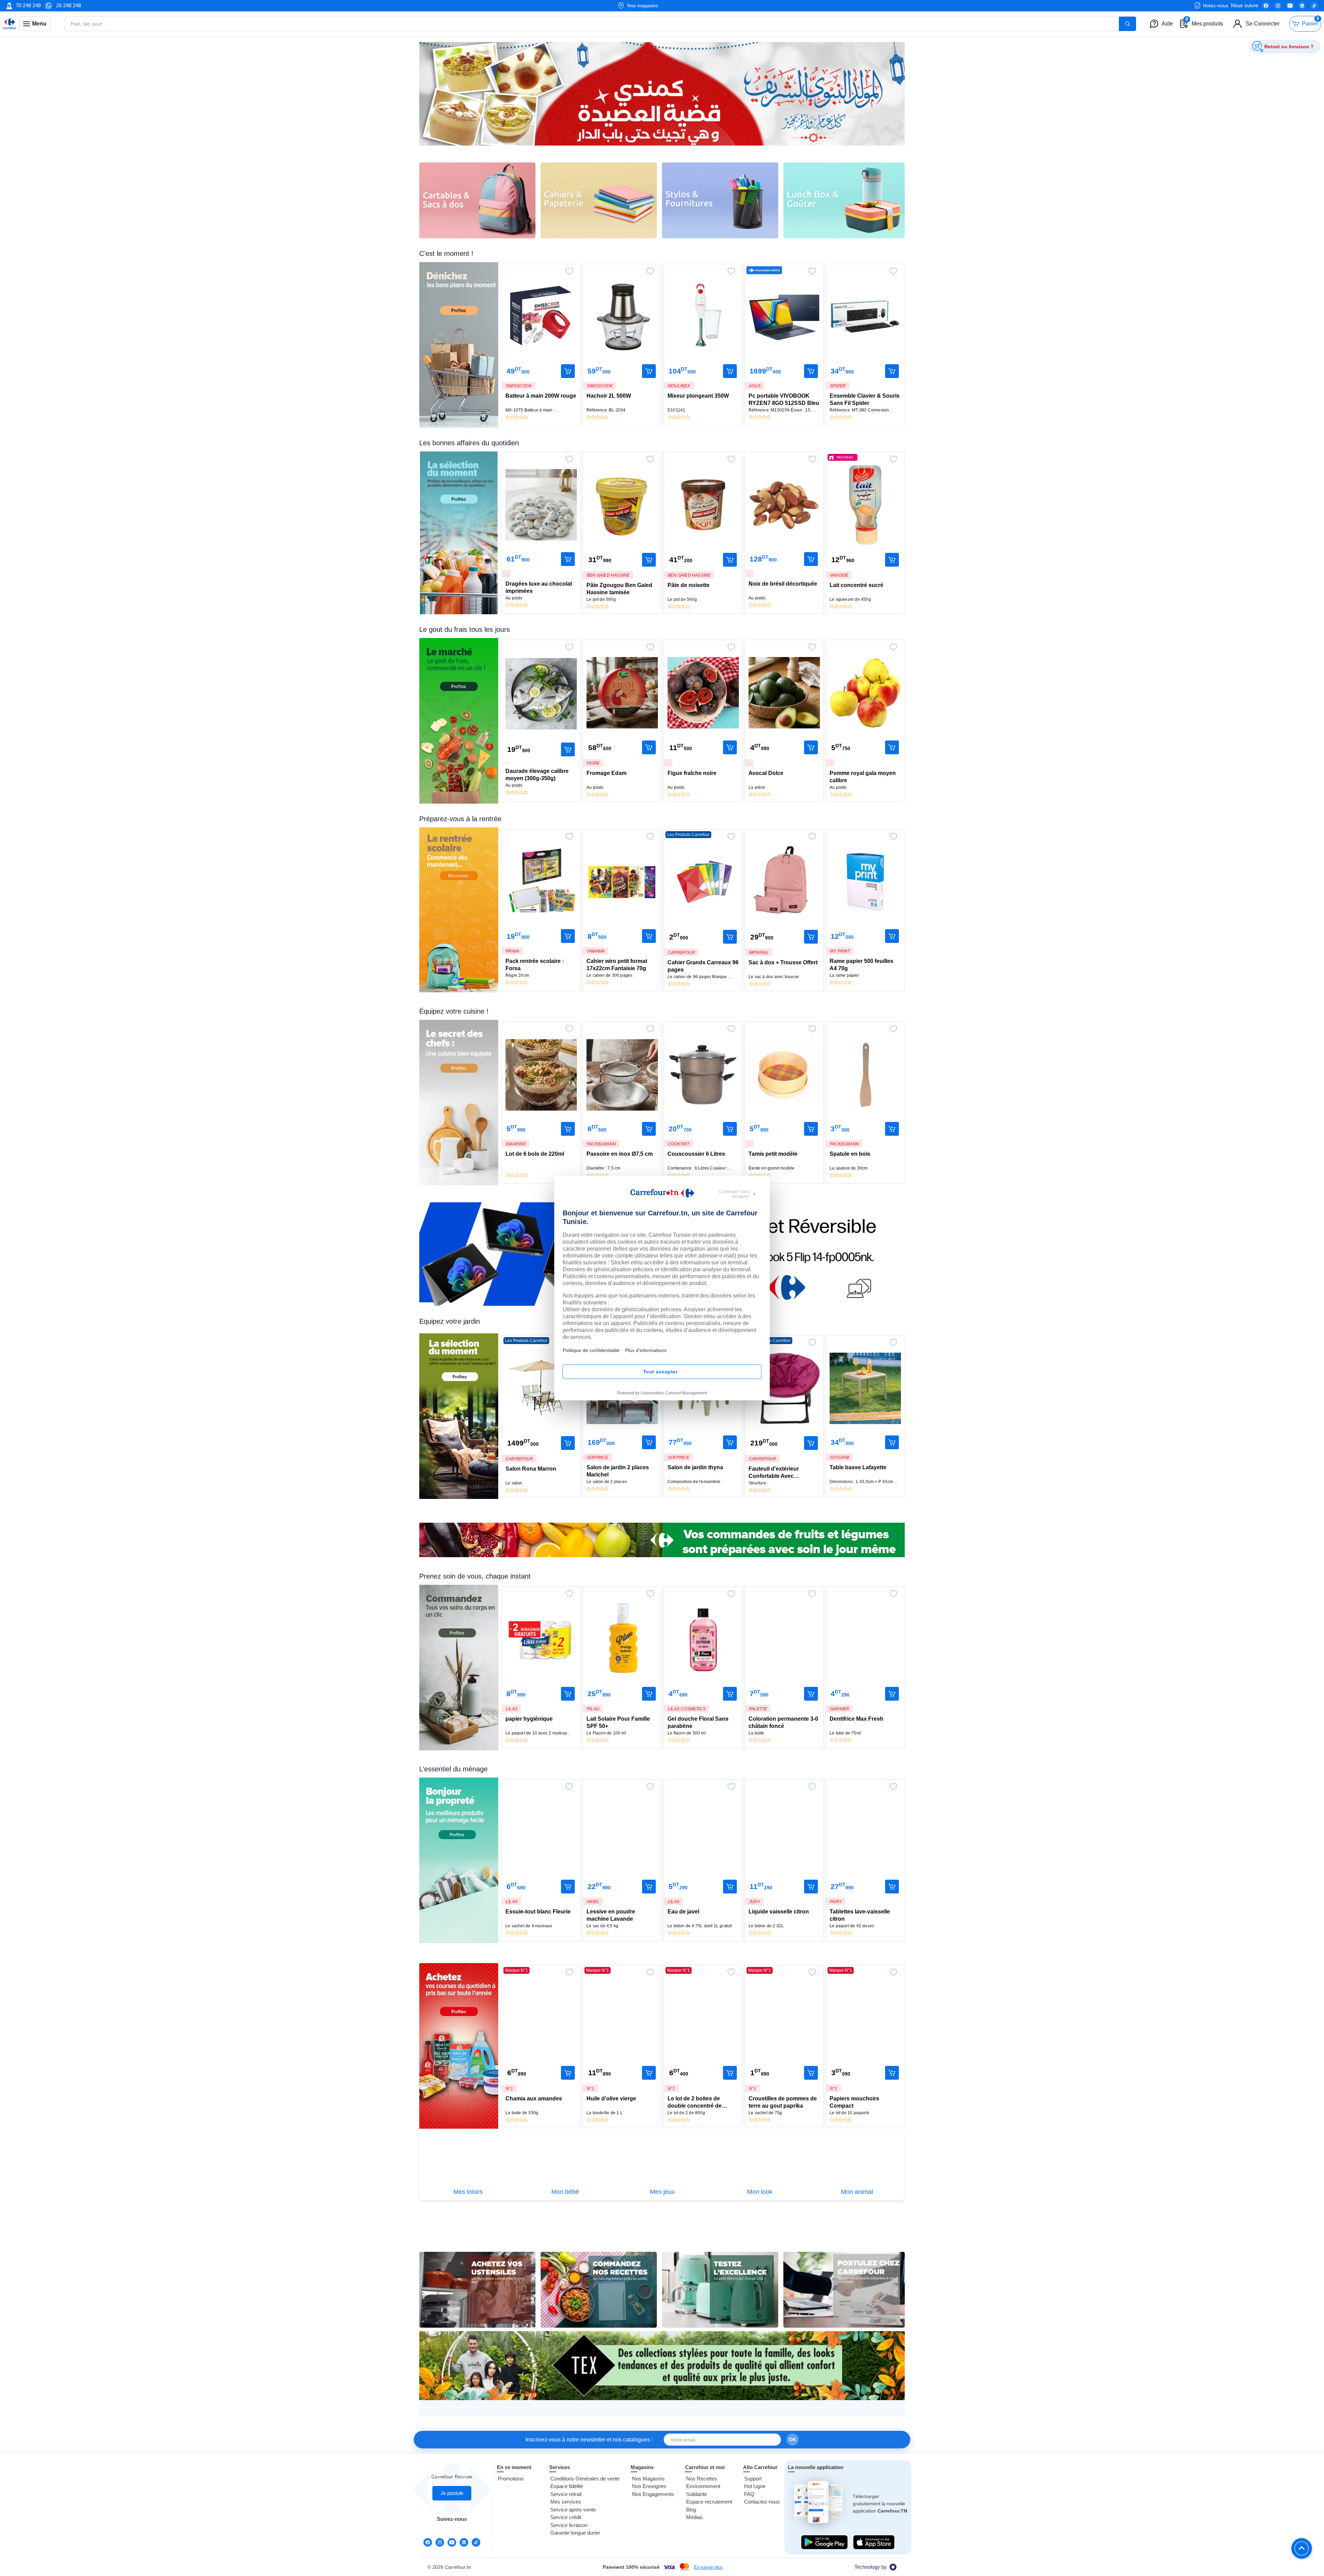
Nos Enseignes (649, 2486)
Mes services (566, 2502)
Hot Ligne (755, 2486)
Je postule (452, 2493)
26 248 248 (69, 5)
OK (793, 2439)
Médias (694, 2517)
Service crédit (566, 2517)
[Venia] (10, 24)
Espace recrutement (709, 2502)
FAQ (749, 2494)
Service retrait (566, 2494)
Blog (691, 2510)
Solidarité (696, 2494)
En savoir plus (708, 2567)
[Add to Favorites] (569, 269)
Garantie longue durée (575, 2533)
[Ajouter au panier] (568, 371)
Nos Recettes (702, 2479)
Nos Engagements (653, 2494)
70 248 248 (28, 5)
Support (753, 2479)
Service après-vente (573, 2510)
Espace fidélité (567, 2486)
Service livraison (569, 2525)
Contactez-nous (762, 2502)
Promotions (511, 2479)
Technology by (871, 2567)
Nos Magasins (648, 2479)
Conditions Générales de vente (585, 2479)
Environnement (703, 2486)
